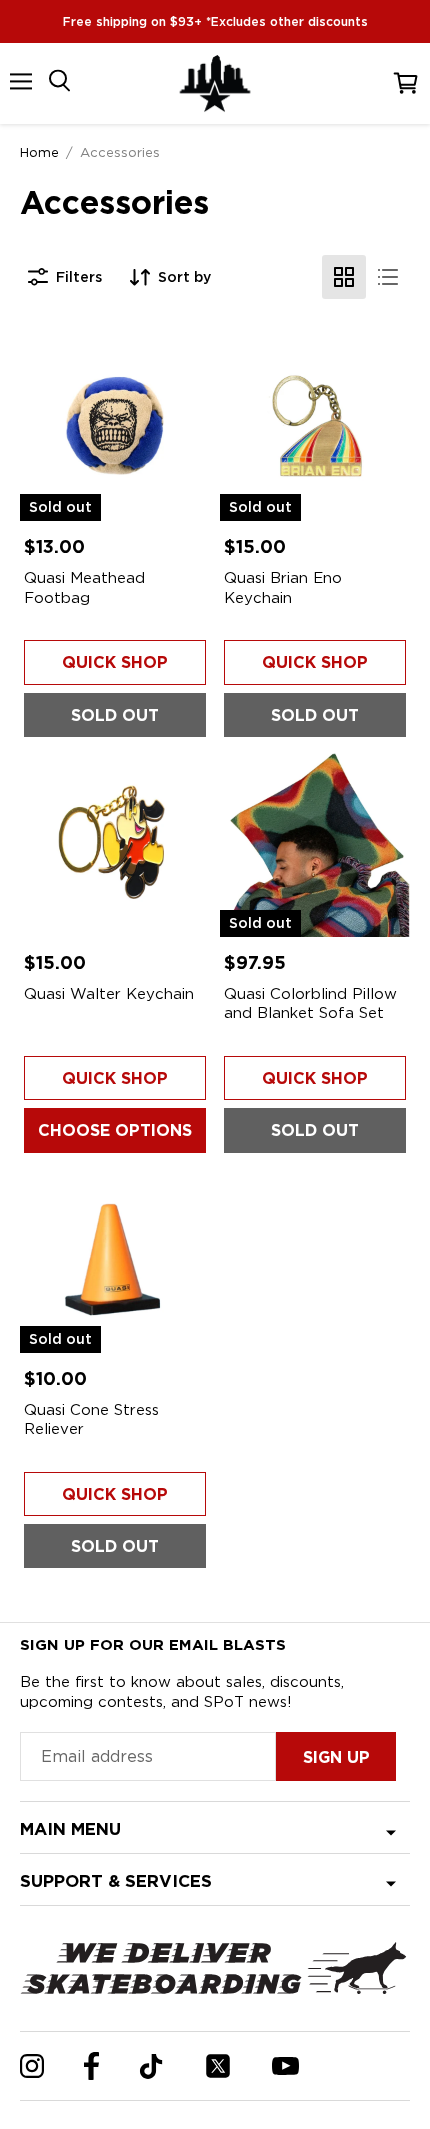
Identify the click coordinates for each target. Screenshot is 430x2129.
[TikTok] (151, 2066)
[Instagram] (32, 2066)
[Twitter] (218, 2066)
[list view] (388, 277)
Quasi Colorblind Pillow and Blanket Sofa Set (310, 1004)
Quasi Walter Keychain (109, 994)
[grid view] (344, 277)
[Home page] (215, 83)
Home (39, 152)
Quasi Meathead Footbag (84, 588)
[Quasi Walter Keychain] (115, 842)
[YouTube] (285, 2066)
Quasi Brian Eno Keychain (283, 588)
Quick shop (115, 662)
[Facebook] (91, 2066)
